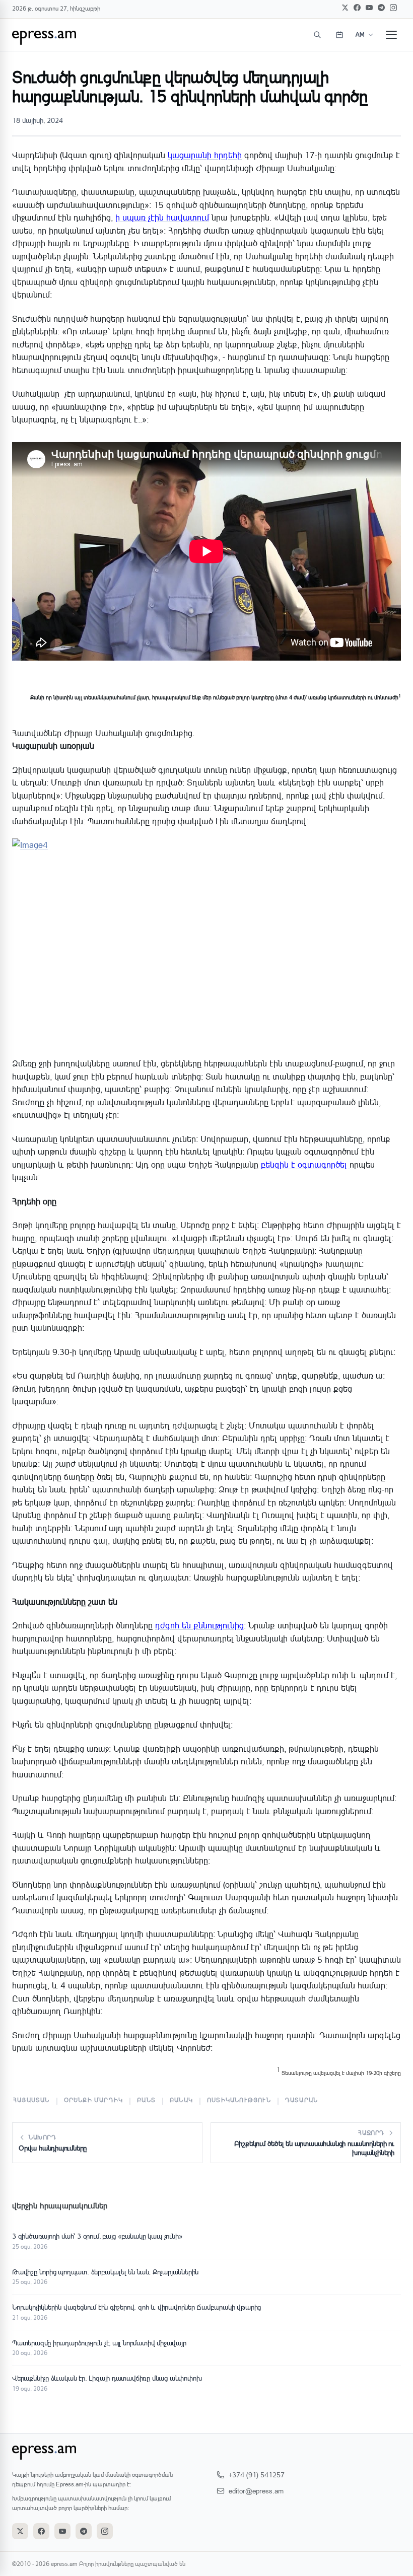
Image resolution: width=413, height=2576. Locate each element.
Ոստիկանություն (239, 2100)
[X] (345, 8)
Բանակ (181, 2100)
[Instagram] (393, 8)
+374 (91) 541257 (257, 2475)
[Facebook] (357, 8)
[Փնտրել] (317, 35)
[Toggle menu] (391, 35)
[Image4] (206, 948)
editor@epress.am (256, 2491)
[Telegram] (381, 8)
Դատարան (301, 2100)
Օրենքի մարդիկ (94, 2100)
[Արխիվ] (339, 35)
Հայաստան (31, 2100)
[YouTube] (369, 8)
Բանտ (146, 2100)
